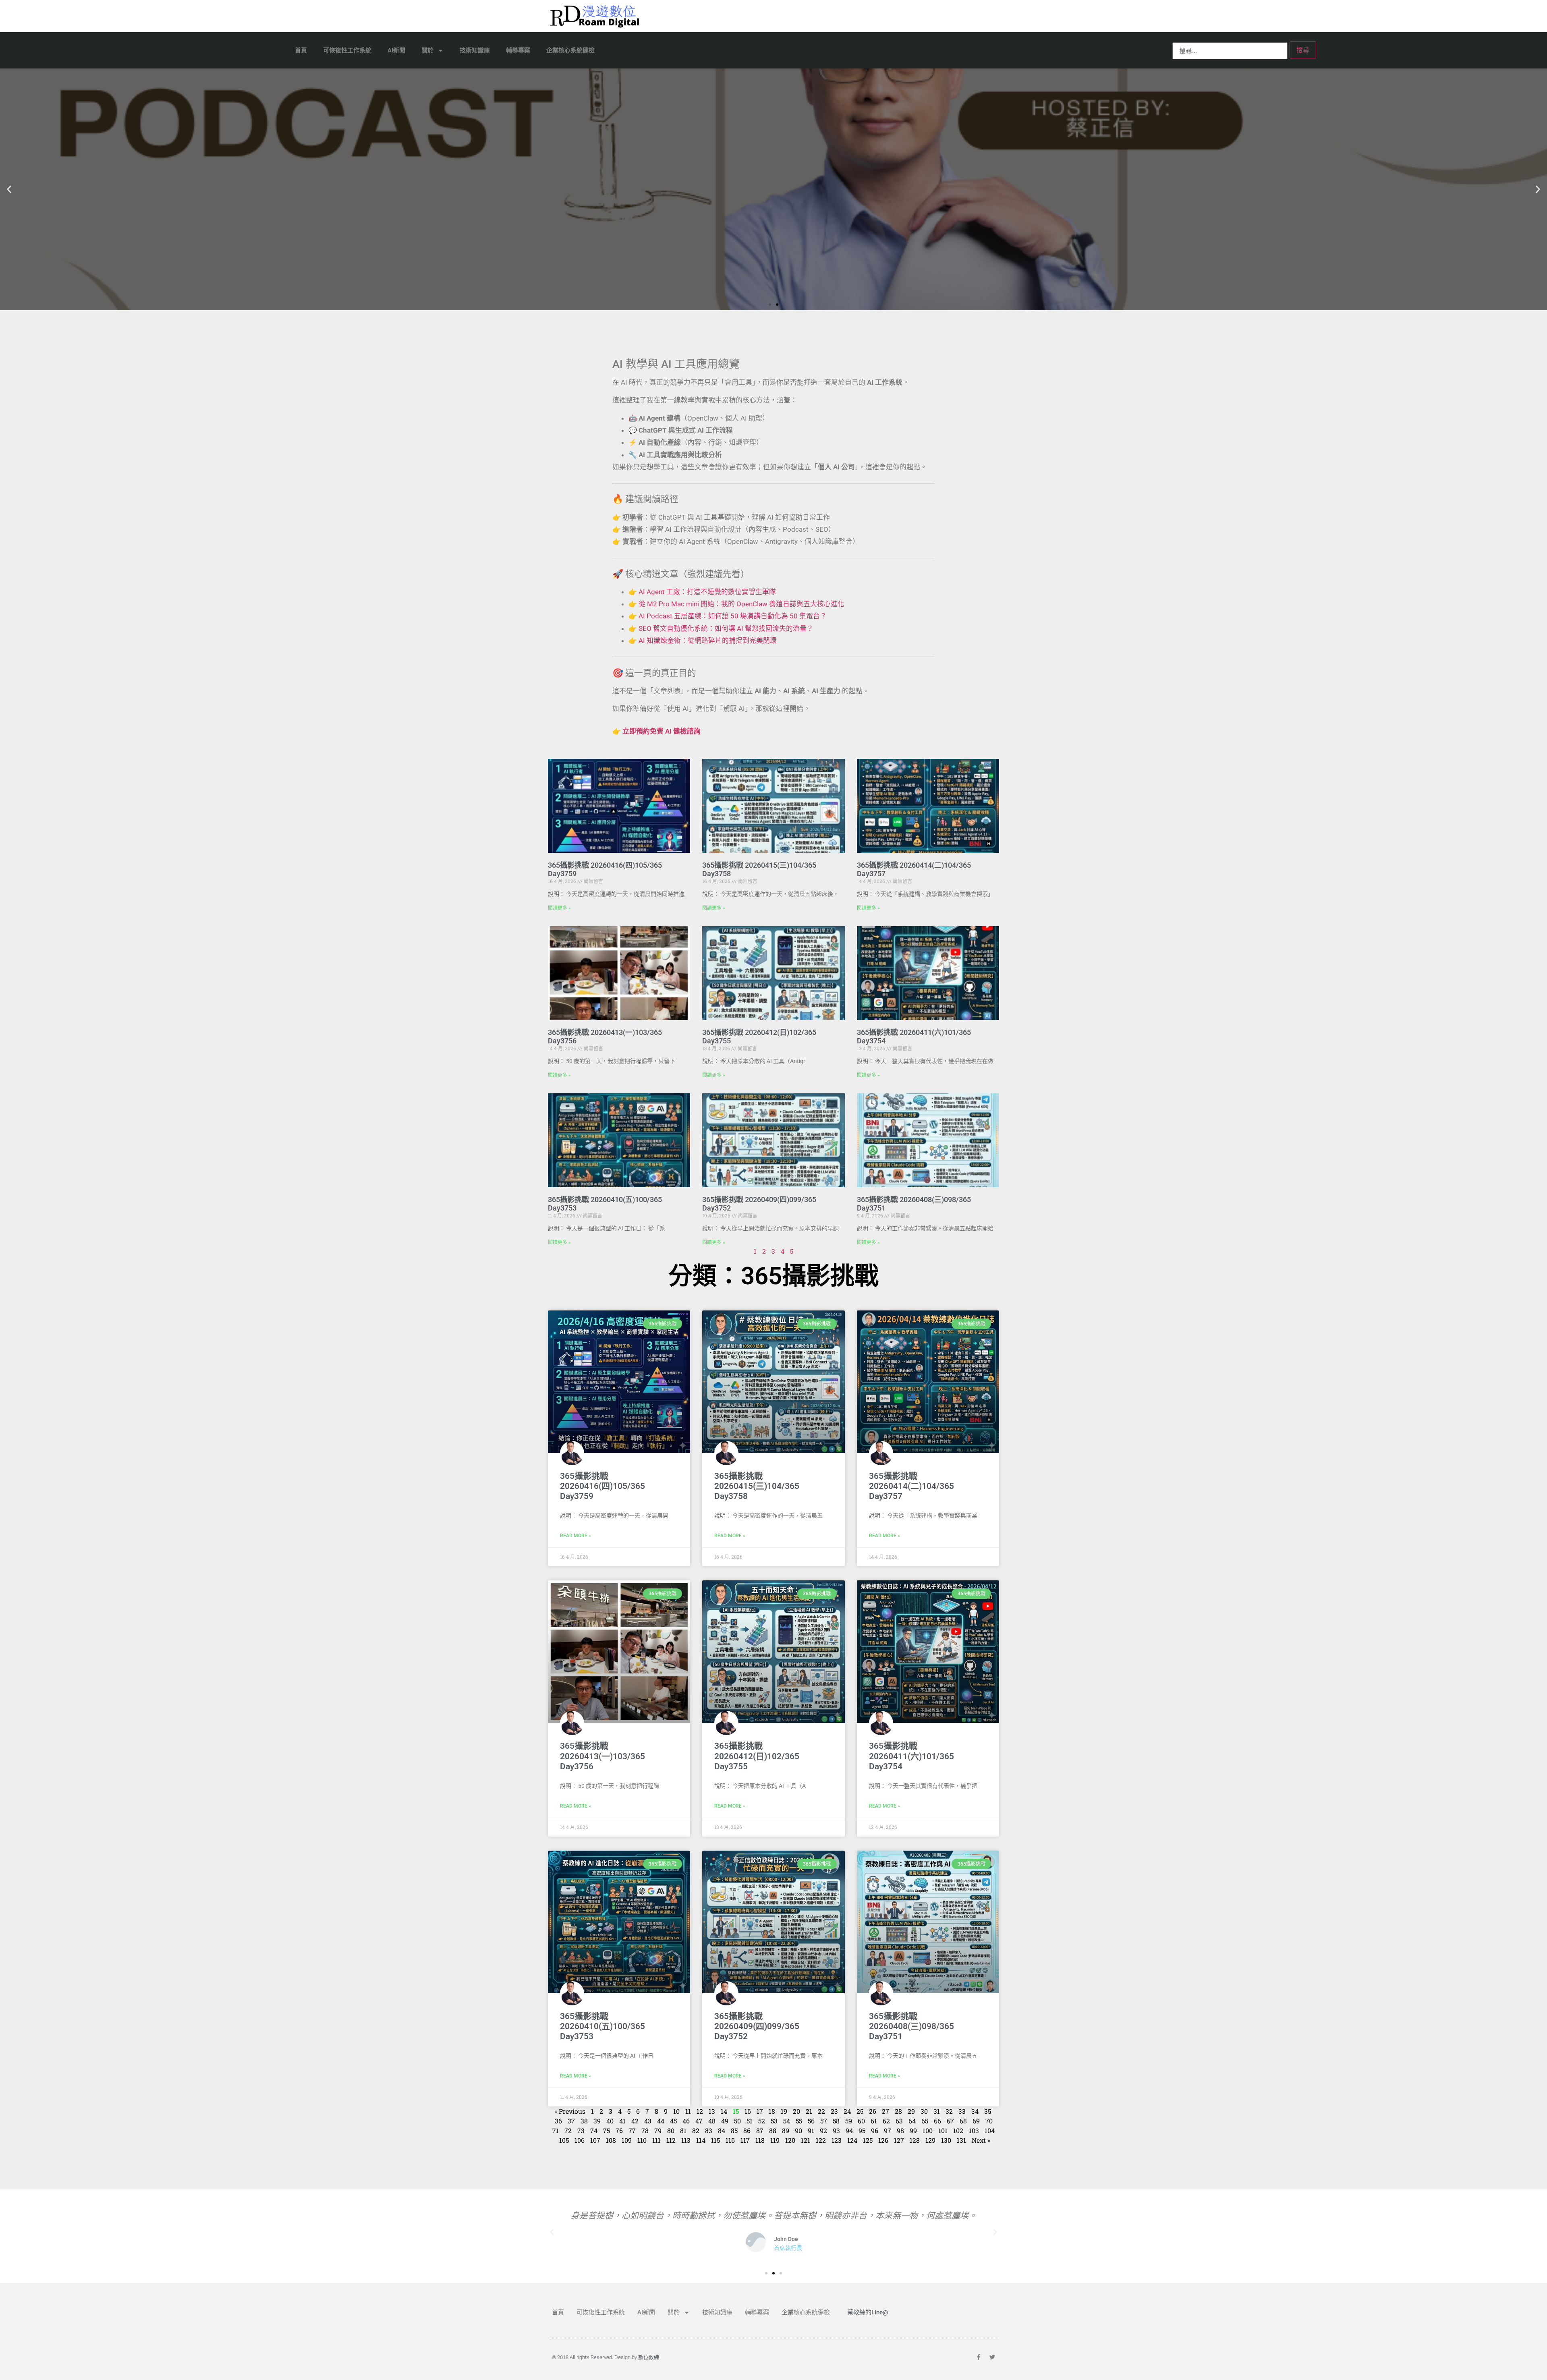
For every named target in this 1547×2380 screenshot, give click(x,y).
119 (775, 2140)
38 (584, 2121)
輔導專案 (518, 50)
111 (656, 2140)
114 (701, 2140)
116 (730, 2140)
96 (875, 2130)
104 (990, 2130)
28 (898, 2111)
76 (619, 2130)
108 (611, 2140)
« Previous (570, 2111)
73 (581, 2130)
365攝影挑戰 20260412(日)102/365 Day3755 (757, 1756)
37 (571, 2121)
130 (946, 2140)
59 (849, 2121)
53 (774, 2121)
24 (847, 2111)
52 (762, 2121)
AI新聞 (396, 50)
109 (627, 2140)
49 (725, 2121)
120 (790, 2140)
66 (937, 2121)
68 (963, 2121)
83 (709, 2130)
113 (686, 2140)
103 (974, 2130)
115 (715, 2140)
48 (712, 2121)
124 (852, 2140)
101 (943, 2130)
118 (760, 2140)
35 (988, 2111)
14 (724, 2111)
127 (899, 2140)
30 (924, 2111)
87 (760, 2130)
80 (671, 2130)
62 (886, 2121)
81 (683, 2130)
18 (772, 2111)
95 (862, 2130)
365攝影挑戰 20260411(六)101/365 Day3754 (911, 1756)
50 (737, 2121)
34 (975, 2111)
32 (949, 2111)
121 (806, 2140)
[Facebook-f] (979, 2357)
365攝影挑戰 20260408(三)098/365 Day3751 (911, 2026)
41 (622, 2121)
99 (913, 2130)
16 (748, 2111)
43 (648, 2121)
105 (564, 2140)
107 (595, 2140)
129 (930, 2140)
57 (824, 2121)
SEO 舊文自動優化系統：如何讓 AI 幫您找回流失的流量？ (726, 628)
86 (747, 2130)
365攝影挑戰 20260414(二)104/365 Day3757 (911, 1486)
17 (760, 2111)
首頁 (301, 50)
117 (745, 2140)
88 (773, 2130)
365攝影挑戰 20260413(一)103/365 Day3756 (602, 1756)
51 (750, 2121)
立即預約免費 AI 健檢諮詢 (662, 731)
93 (836, 2130)
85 (734, 2130)
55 (799, 2121)
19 (784, 2111)
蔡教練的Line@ (868, 2312)
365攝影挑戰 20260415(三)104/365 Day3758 (757, 1486)
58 (836, 2121)
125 (868, 2140)
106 (580, 2140)
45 (673, 2121)
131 (961, 2140)
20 (796, 2111)
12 (700, 2111)
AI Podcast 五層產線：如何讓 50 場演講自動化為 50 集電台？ (733, 616)
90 (798, 2130)
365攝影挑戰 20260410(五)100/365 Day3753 (602, 2026)
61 (874, 2121)
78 (645, 2130)
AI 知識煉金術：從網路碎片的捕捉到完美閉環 (708, 641)
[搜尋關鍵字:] (1230, 51)
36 (558, 2121)
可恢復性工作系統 (347, 50)
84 (722, 2130)
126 (883, 2140)
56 (811, 2121)
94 (849, 2130)
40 (610, 2121)
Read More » (575, 1536)
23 (834, 2111)
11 (688, 2111)
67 (950, 2121)
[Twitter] (992, 2357)
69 (976, 2121)
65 (925, 2121)
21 (809, 2111)
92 (823, 2130)
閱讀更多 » (559, 908)
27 (885, 2111)
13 (712, 2111)
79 (658, 2130)
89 (786, 2130)
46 (686, 2121)
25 (860, 2111)
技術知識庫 (475, 50)
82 (696, 2130)
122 (821, 2140)
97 (888, 2130)
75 (607, 2130)
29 (911, 2111)
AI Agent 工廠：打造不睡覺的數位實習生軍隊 (707, 592)
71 (556, 2130)
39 (597, 2121)
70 (989, 2121)
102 (958, 2130)
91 (811, 2130)
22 (821, 2111)
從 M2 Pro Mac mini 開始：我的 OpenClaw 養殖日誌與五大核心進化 (741, 604)
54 (787, 2121)
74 (594, 2130)
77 (632, 2130)
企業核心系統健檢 (570, 50)
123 (837, 2140)
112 (671, 2140)
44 (661, 2121)
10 (676, 2111)
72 (568, 2130)
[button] (9, 190)
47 (699, 2121)
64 (912, 2121)
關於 (427, 50)
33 (962, 2111)
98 (900, 2130)
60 (861, 2121)
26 (873, 2111)
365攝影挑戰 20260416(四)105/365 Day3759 (602, 1486)
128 (915, 2140)
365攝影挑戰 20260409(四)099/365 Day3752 (757, 2026)
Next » (981, 2140)
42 (635, 2121)
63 (899, 2121)
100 (928, 2130)
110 (642, 2140)
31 (937, 2111)
